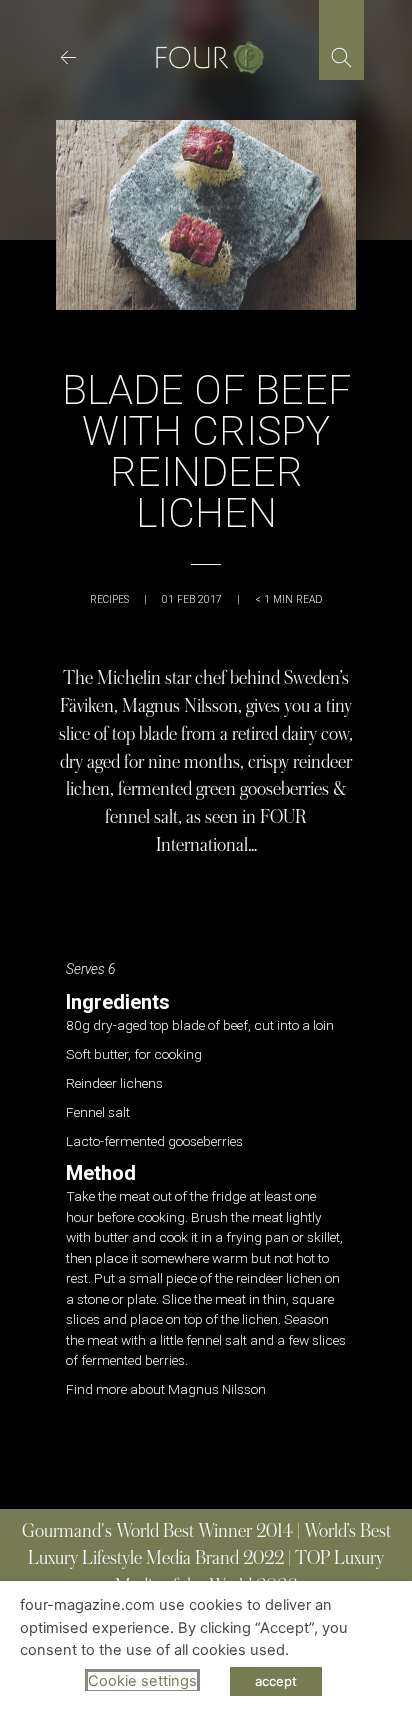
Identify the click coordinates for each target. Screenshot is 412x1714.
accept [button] (276, 1681)
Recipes (109, 599)
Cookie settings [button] (142, 1681)
